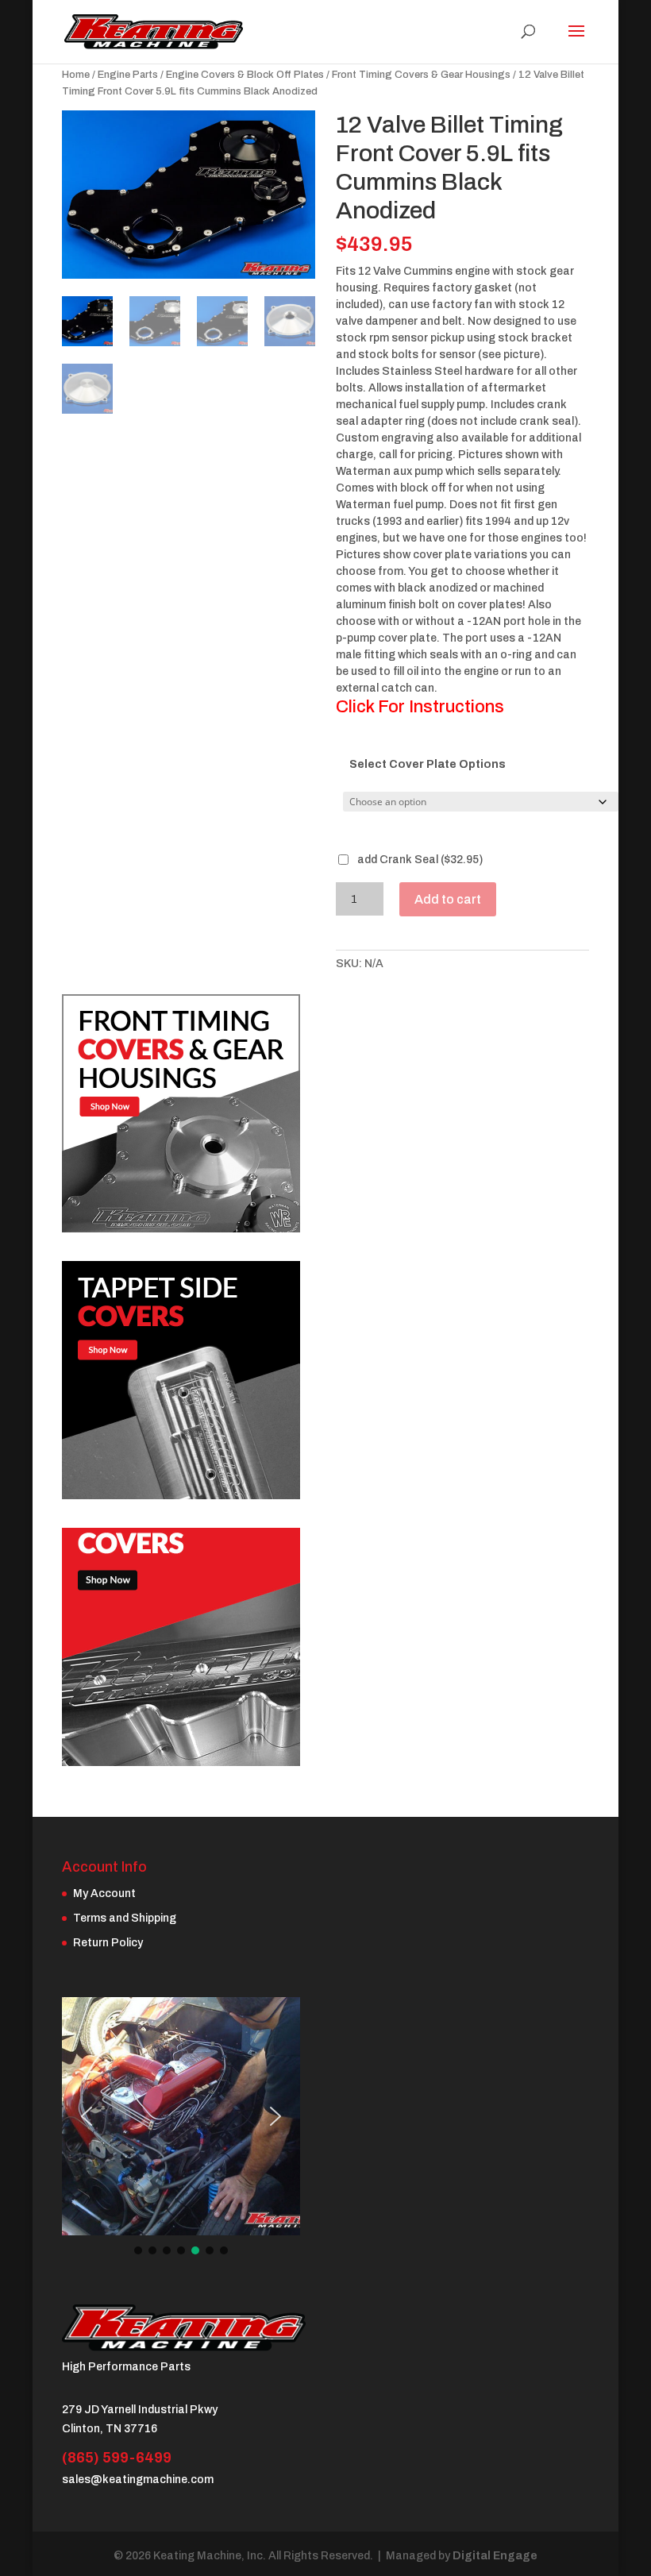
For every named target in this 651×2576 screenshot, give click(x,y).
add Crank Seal (419, 860)
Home (76, 75)
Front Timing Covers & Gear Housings (421, 75)
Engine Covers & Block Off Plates (245, 75)
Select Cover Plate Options (428, 764)
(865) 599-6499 (117, 2458)
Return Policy (108, 1943)
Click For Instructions (420, 707)
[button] (87, 2116)
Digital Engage (495, 2556)
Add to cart (448, 899)
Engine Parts (128, 75)
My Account (104, 1893)
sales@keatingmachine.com (138, 2480)
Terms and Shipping (125, 1918)
